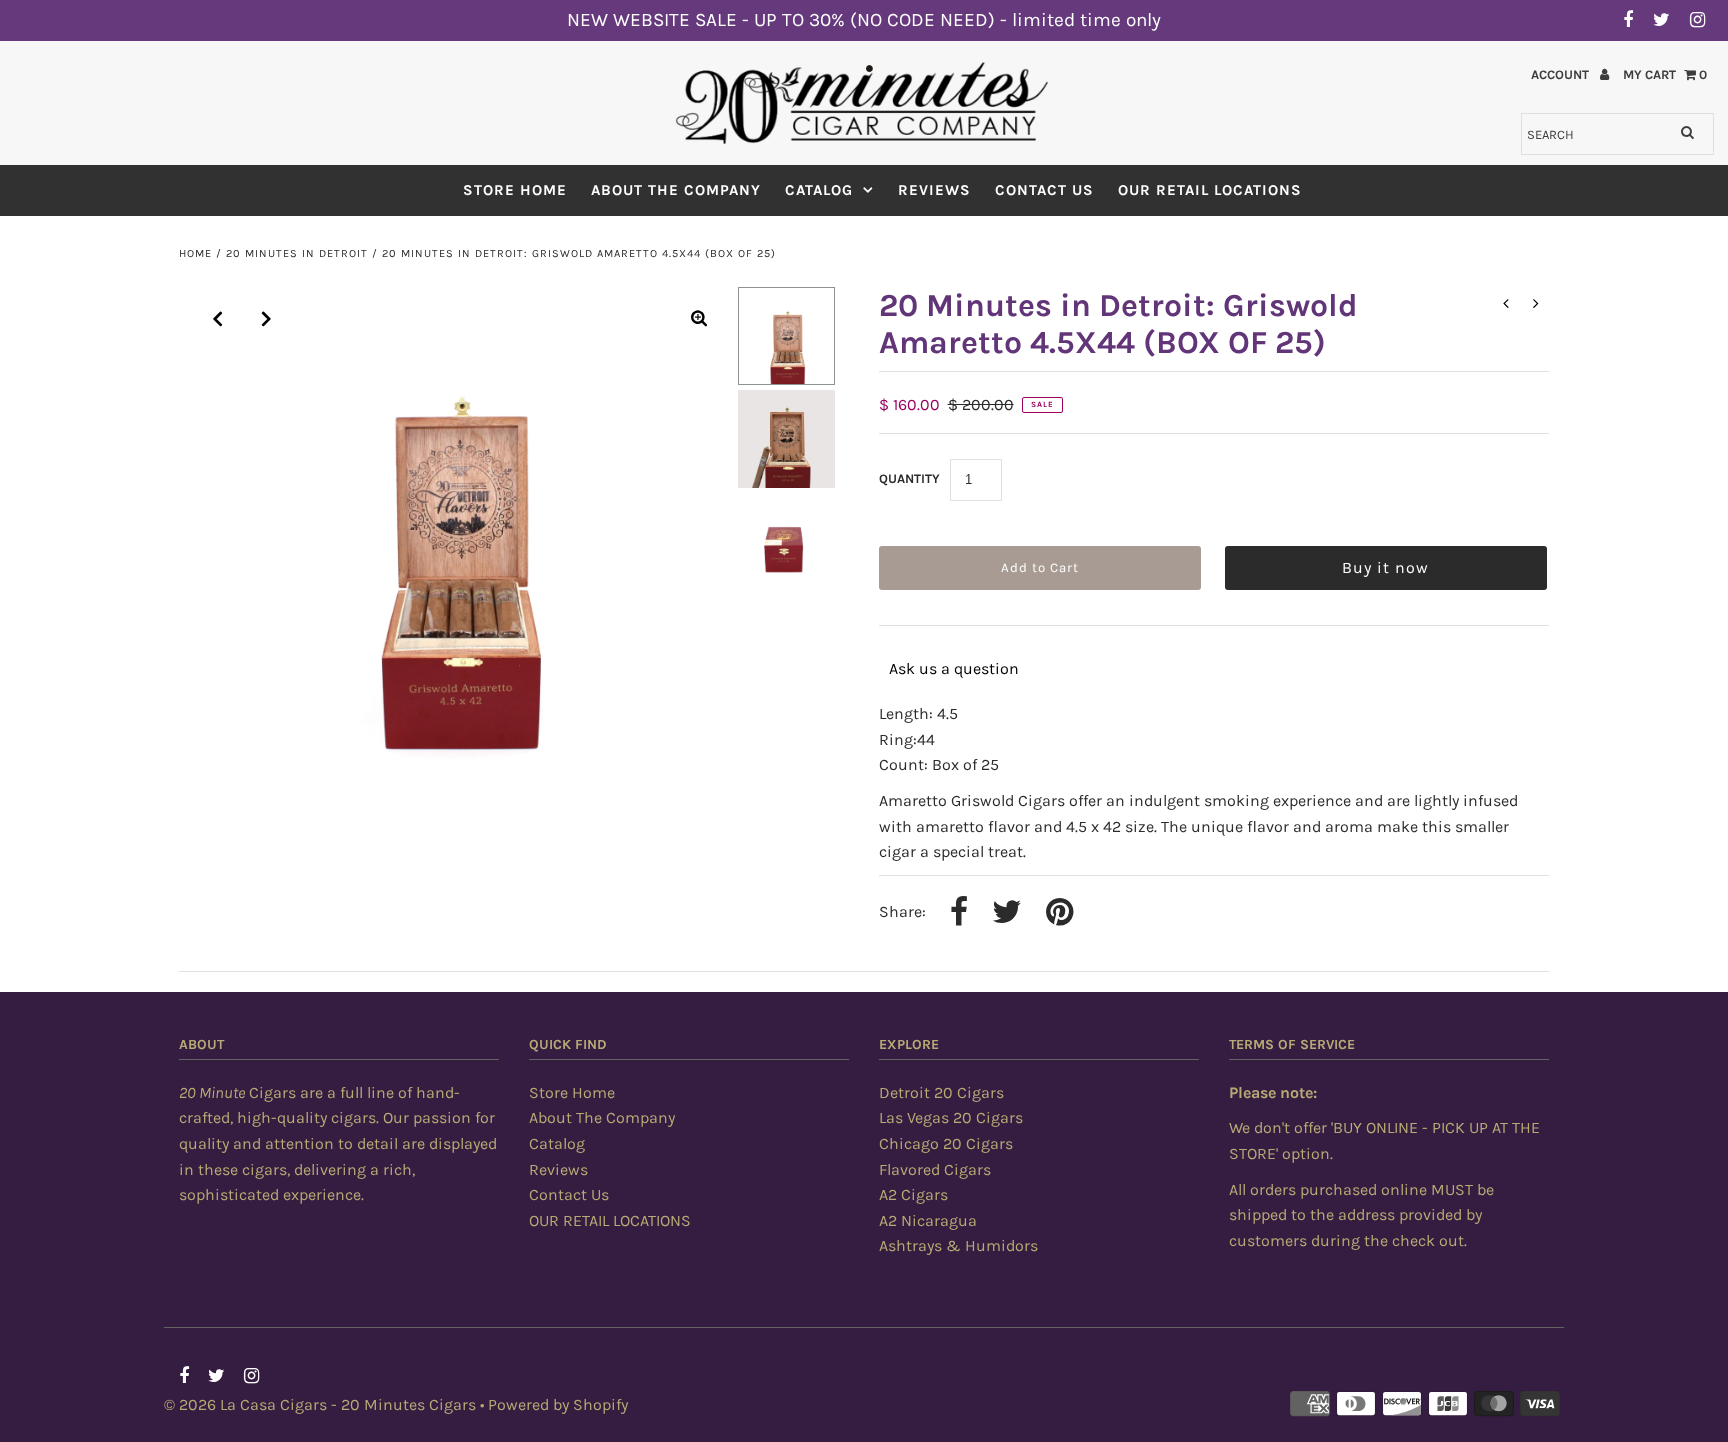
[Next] (267, 319)
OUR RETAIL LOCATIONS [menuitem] (1210, 190)
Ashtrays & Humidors (958, 1245)
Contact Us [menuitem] (1044, 190)
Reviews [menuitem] (934, 190)
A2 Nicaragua (928, 1220)
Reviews (558, 1169)
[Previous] (218, 319)
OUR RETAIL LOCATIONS (610, 1220)
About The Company (602, 1117)
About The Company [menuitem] (676, 190)
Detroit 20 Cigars (941, 1092)
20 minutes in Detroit (297, 253)
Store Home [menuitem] (515, 190)
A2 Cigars (913, 1194)
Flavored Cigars (935, 1169)
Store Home (572, 1092)
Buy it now (1385, 567)
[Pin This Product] (1059, 914)
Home (195, 253)
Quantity (909, 478)
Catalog (819, 190)
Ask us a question (954, 668)
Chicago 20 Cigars (946, 1143)
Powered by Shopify (558, 1404)
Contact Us (569, 1194)
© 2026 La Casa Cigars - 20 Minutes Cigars (320, 1404)
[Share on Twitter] (1007, 914)
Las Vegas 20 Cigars (951, 1117)
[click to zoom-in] (699, 319)
